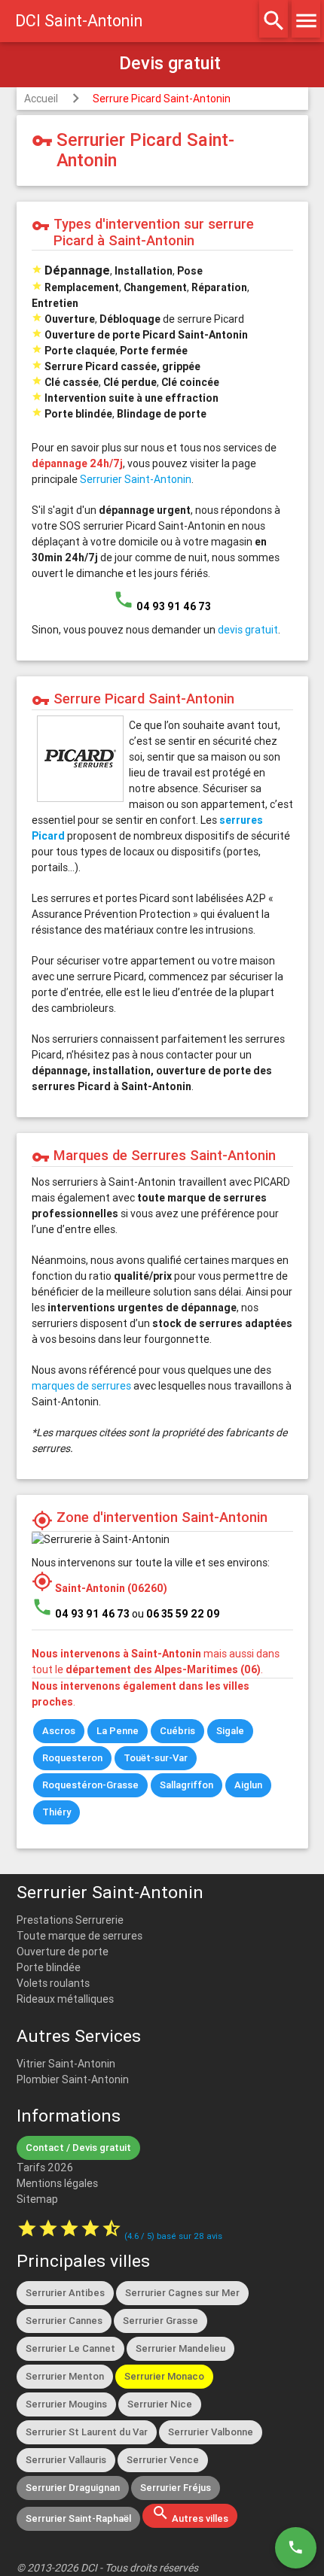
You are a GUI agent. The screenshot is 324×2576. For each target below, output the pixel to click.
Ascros (59, 1731)
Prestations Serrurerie (70, 1920)
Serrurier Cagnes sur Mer (182, 2293)
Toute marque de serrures (79, 1936)
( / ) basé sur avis (173, 2236)
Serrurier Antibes (65, 2293)
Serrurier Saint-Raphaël (78, 2518)
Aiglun (248, 1785)
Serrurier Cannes (64, 2321)
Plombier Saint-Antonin (73, 2079)
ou (176, 1614)
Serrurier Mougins (66, 2404)
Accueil (41, 99)
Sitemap (37, 2199)
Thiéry (57, 1812)
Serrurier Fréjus (176, 2488)
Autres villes (190, 2514)
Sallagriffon (186, 1785)
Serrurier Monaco (164, 2376)
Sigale (230, 1731)
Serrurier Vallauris (66, 2460)
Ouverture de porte (63, 1952)
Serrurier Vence (163, 2460)
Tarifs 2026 (45, 2167)
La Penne (118, 1731)
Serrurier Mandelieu (180, 2348)
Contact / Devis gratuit (78, 2148)
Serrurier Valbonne (211, 2432)
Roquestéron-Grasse (90, 1785)
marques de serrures (81, 1386)
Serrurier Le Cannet (70, 2348)
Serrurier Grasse (160, 2321)
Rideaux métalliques (65, 1999)
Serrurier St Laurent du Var (87, 2432)
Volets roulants (53, 1983)
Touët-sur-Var (156, 1758)
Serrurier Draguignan (73, 2488)
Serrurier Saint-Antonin (136, 479)
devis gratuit (248, 630)
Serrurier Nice (160, 2404)
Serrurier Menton (65, 2376)
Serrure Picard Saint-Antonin (162, 99)
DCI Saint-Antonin (79, 21)
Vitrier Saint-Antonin (66, 2064)
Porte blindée (49, 1967)
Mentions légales (57, 2183)
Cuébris (177, 1731)
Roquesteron (72, 1758)
